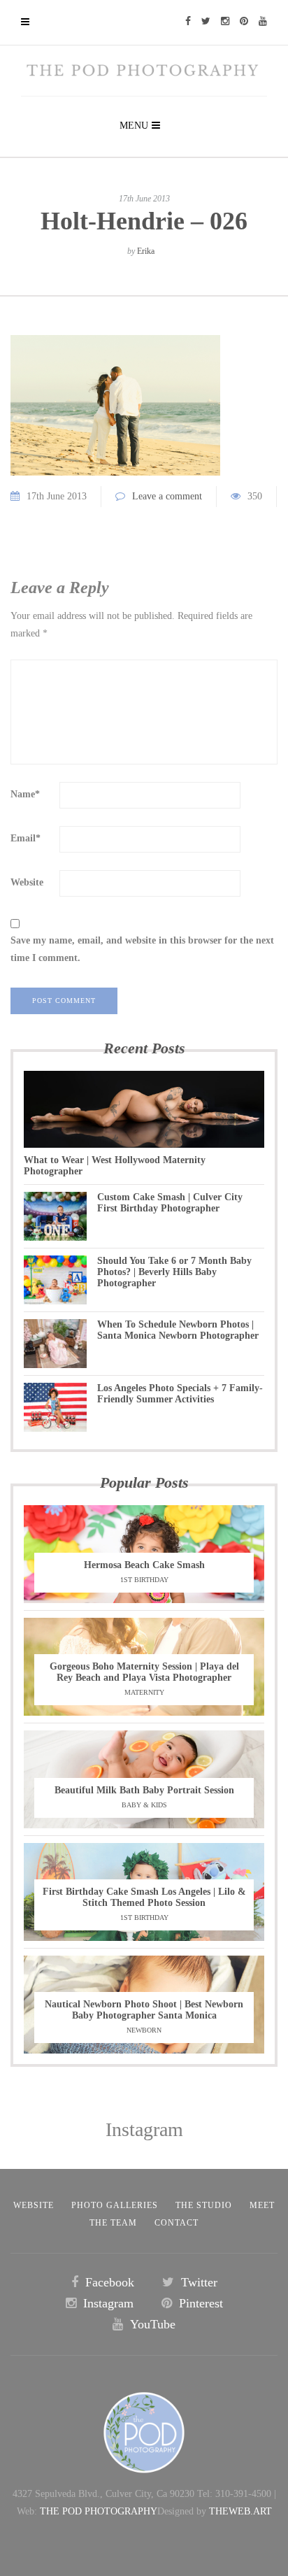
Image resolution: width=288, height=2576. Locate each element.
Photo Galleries (115, 2205)
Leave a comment (167, 496)
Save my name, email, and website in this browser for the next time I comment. (142, 949)
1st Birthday (144, 1580)
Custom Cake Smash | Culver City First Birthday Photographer (170, 1203)
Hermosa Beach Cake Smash (144, 1565)
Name (25, 794)
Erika (146, 251)
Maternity (144, 1692)
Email (26, 838)
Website (27, 882)
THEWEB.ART (240, 2511)
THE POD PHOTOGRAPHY (99, 2511)
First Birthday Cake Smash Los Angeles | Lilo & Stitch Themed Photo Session (144, 1897)
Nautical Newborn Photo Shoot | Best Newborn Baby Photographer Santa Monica (144, 2010)
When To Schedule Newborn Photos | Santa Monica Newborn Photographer (178, 1330)
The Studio (204, 2205)
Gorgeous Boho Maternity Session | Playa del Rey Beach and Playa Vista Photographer (144, 1672)
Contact (177, 2223)
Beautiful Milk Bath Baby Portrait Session (144, 1790)
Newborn (144, 2030)
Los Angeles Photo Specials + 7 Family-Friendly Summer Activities (180, 1394)
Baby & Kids (144, 1805)
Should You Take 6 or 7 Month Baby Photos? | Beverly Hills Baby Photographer (174, 1272)
